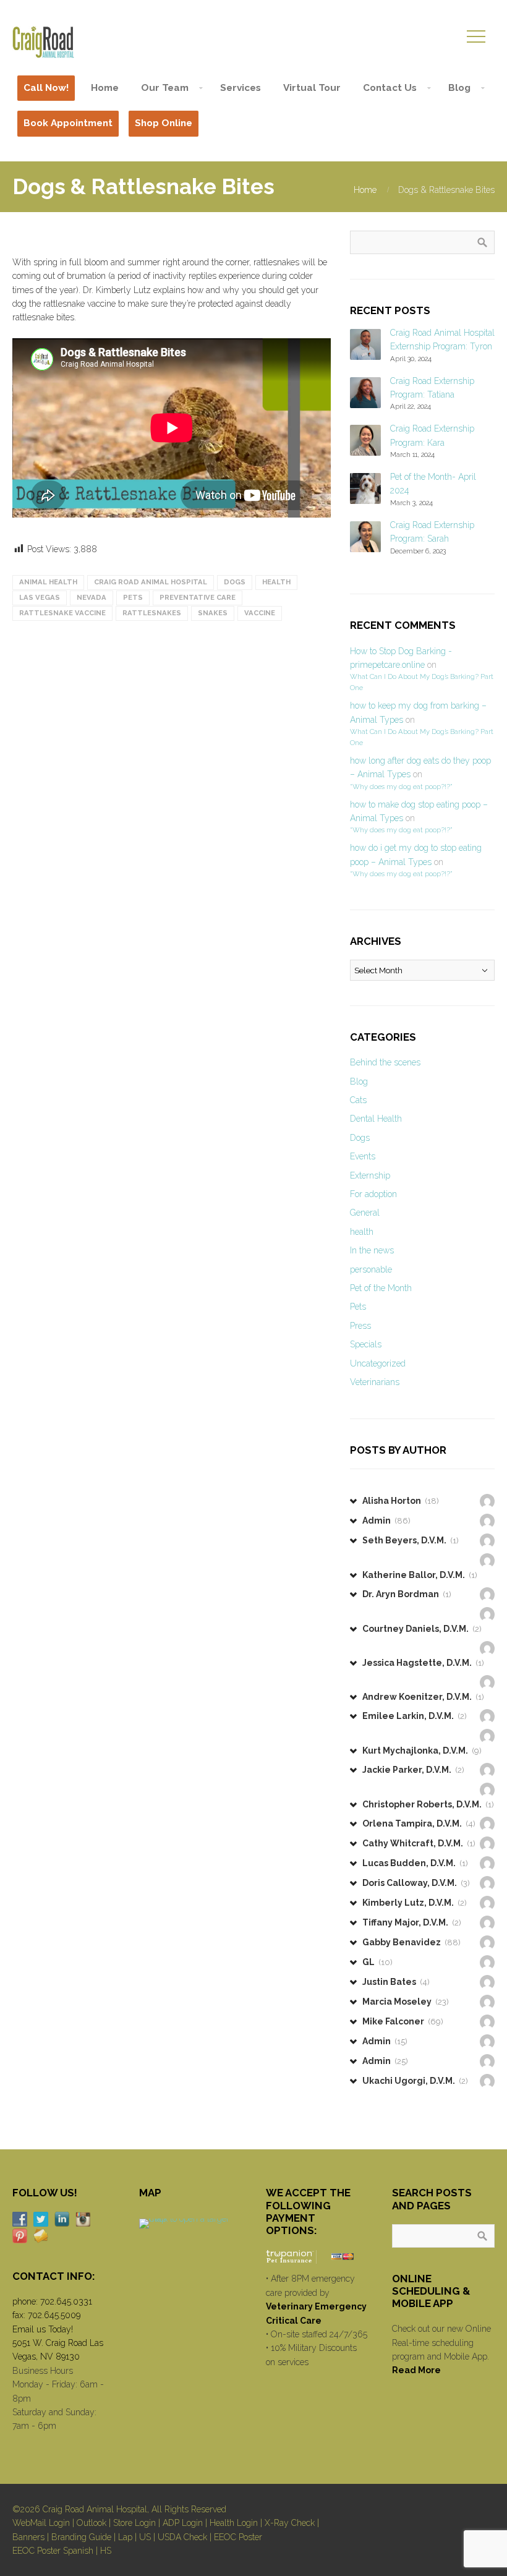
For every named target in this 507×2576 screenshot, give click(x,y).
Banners (28, 2537)
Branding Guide (81, 2537)
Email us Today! (43, 2329)
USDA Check (182, 2537)
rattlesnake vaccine (62, 613)
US (145, 2537)
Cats (358, 1100)
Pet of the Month (381, 1288)
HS (106, 2551)
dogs (235, 582)
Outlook (92, 2523)
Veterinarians (375, 1382)
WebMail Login (41, 2523)
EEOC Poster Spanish (53, 2551)
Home (365, 190)
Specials (366, 1344)
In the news (372, 1250)
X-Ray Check (290, 2523)
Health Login (234, 2523)
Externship (370, 1175)
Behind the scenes (385, 1062)
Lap (125, 2537)
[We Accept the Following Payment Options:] (317, 2257)
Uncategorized (378, 1363)
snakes (213, 613)
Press (360, 1326)
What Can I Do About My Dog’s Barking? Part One (422, 682)
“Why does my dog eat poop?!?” (401, 787)
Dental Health (376, 1119)
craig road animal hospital (151, 582)
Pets (358, 1307)
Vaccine (260, 613)
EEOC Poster (238, 2537)
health (276, 582)
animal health (48, 582)
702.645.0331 (66, 2301)
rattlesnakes (152, 613)
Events (363, 1156)
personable (371, 1269)
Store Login (134, 2523)
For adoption (373, 1194)
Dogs (360, 1138)
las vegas (40, 597)
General (365, 1213)
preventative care (198, 597)
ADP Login (183, 2523)
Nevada (92, 597)
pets (133, 597)
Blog (359, 1081)
